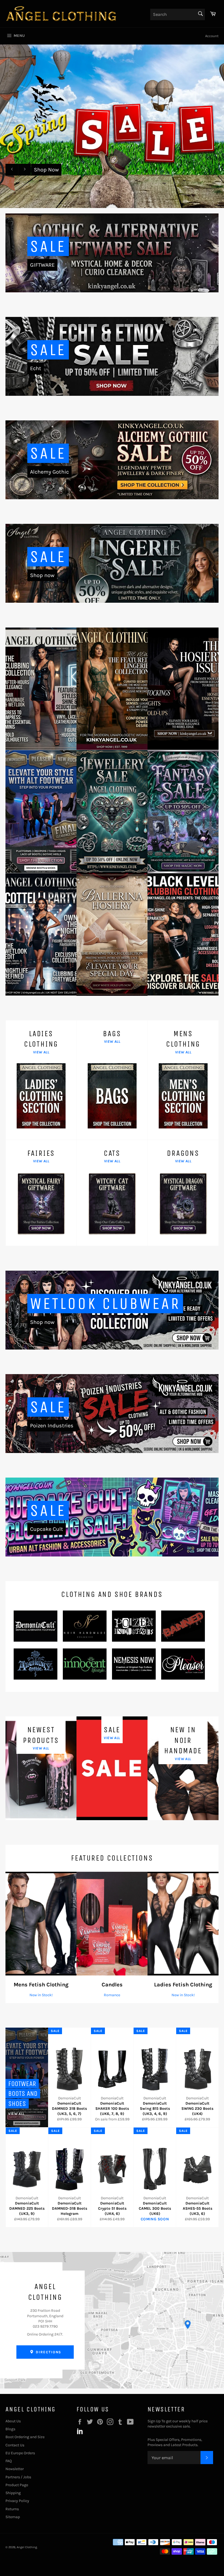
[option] (112, 126)
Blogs (10, 2429)
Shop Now (46, 170)
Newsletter (15, 2469)
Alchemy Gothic (49, 472)
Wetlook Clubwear (105, 1304)
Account (212, 36)
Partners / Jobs (18, 2477)
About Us (13, 2421)
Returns (12, 2509)
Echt (36, 368)
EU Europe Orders (20, 2453)
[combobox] (178, 14)
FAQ (9, 2461)
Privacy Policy (17, 2501)
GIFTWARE (42, 265)
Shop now (42, 575)
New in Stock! (41, 1995)
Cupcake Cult (47, 1529)
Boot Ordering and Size (25, 2437)
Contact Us (15, 2445)
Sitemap (13, 2517)
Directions (48, 2352)
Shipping (13, 2493)
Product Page (17, 2485)
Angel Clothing (27, 2547)
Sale (48, 246)
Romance (112, 1995)
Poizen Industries (52, 1426)
